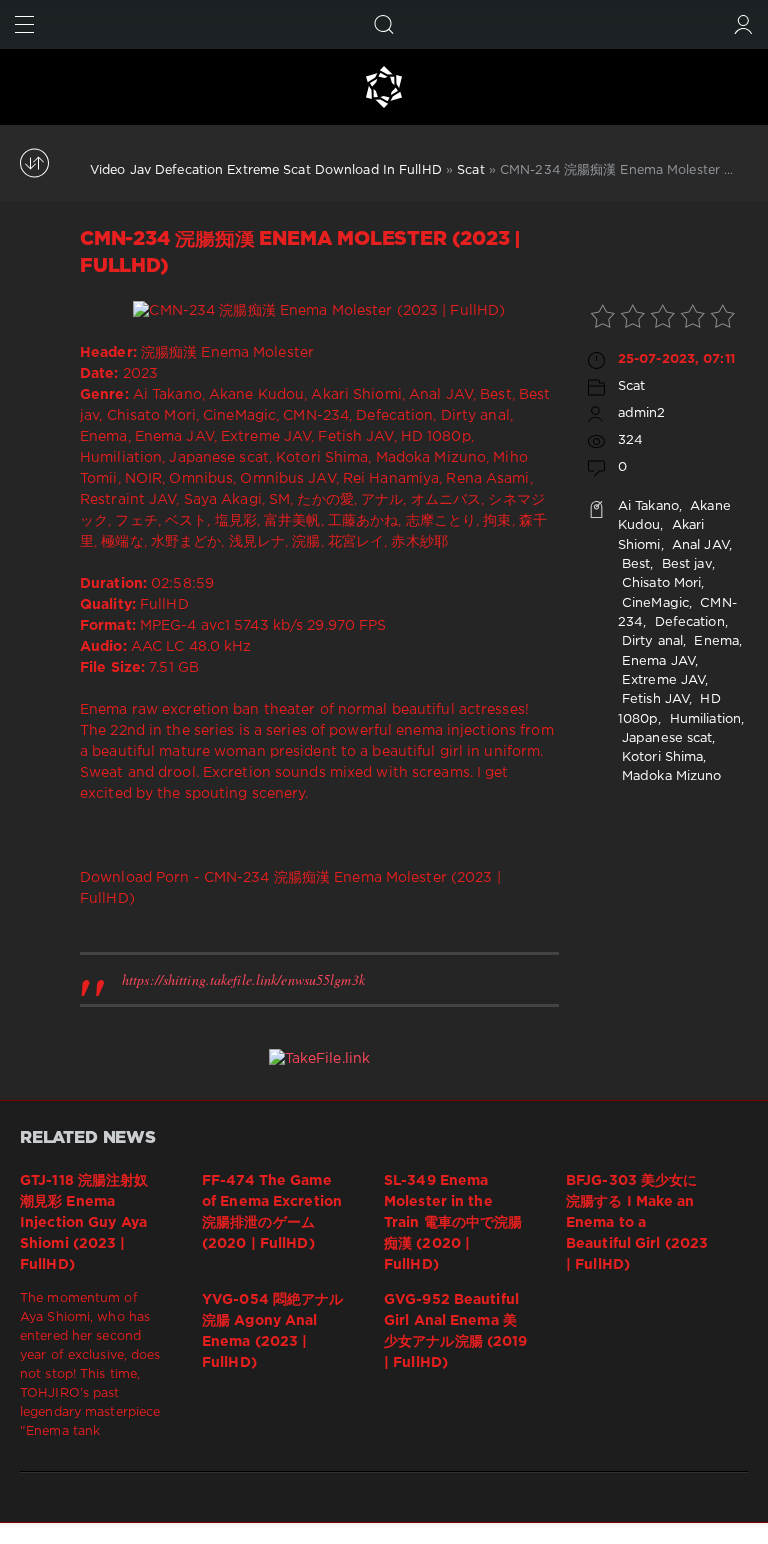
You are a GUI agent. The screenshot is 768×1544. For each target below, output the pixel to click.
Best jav (685, 564)
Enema (714, 641)
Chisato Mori (659, 583)
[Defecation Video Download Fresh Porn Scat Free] (384, 87)
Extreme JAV (661, 680)
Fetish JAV (653, 699)
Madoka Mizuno (670, 776)
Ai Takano (648, 506)
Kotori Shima (660, 757)
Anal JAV (698, 545)
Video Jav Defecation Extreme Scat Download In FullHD (266, 170)
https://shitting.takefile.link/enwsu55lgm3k (243, 979)
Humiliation (703, 719)
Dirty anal (650, 641)
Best (634, 564)
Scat (470, 170)
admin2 (642, 413)
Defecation (687, 622)
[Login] (743, 24)
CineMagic (653, 603)
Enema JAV (656, 661)
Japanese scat (665, 738)
